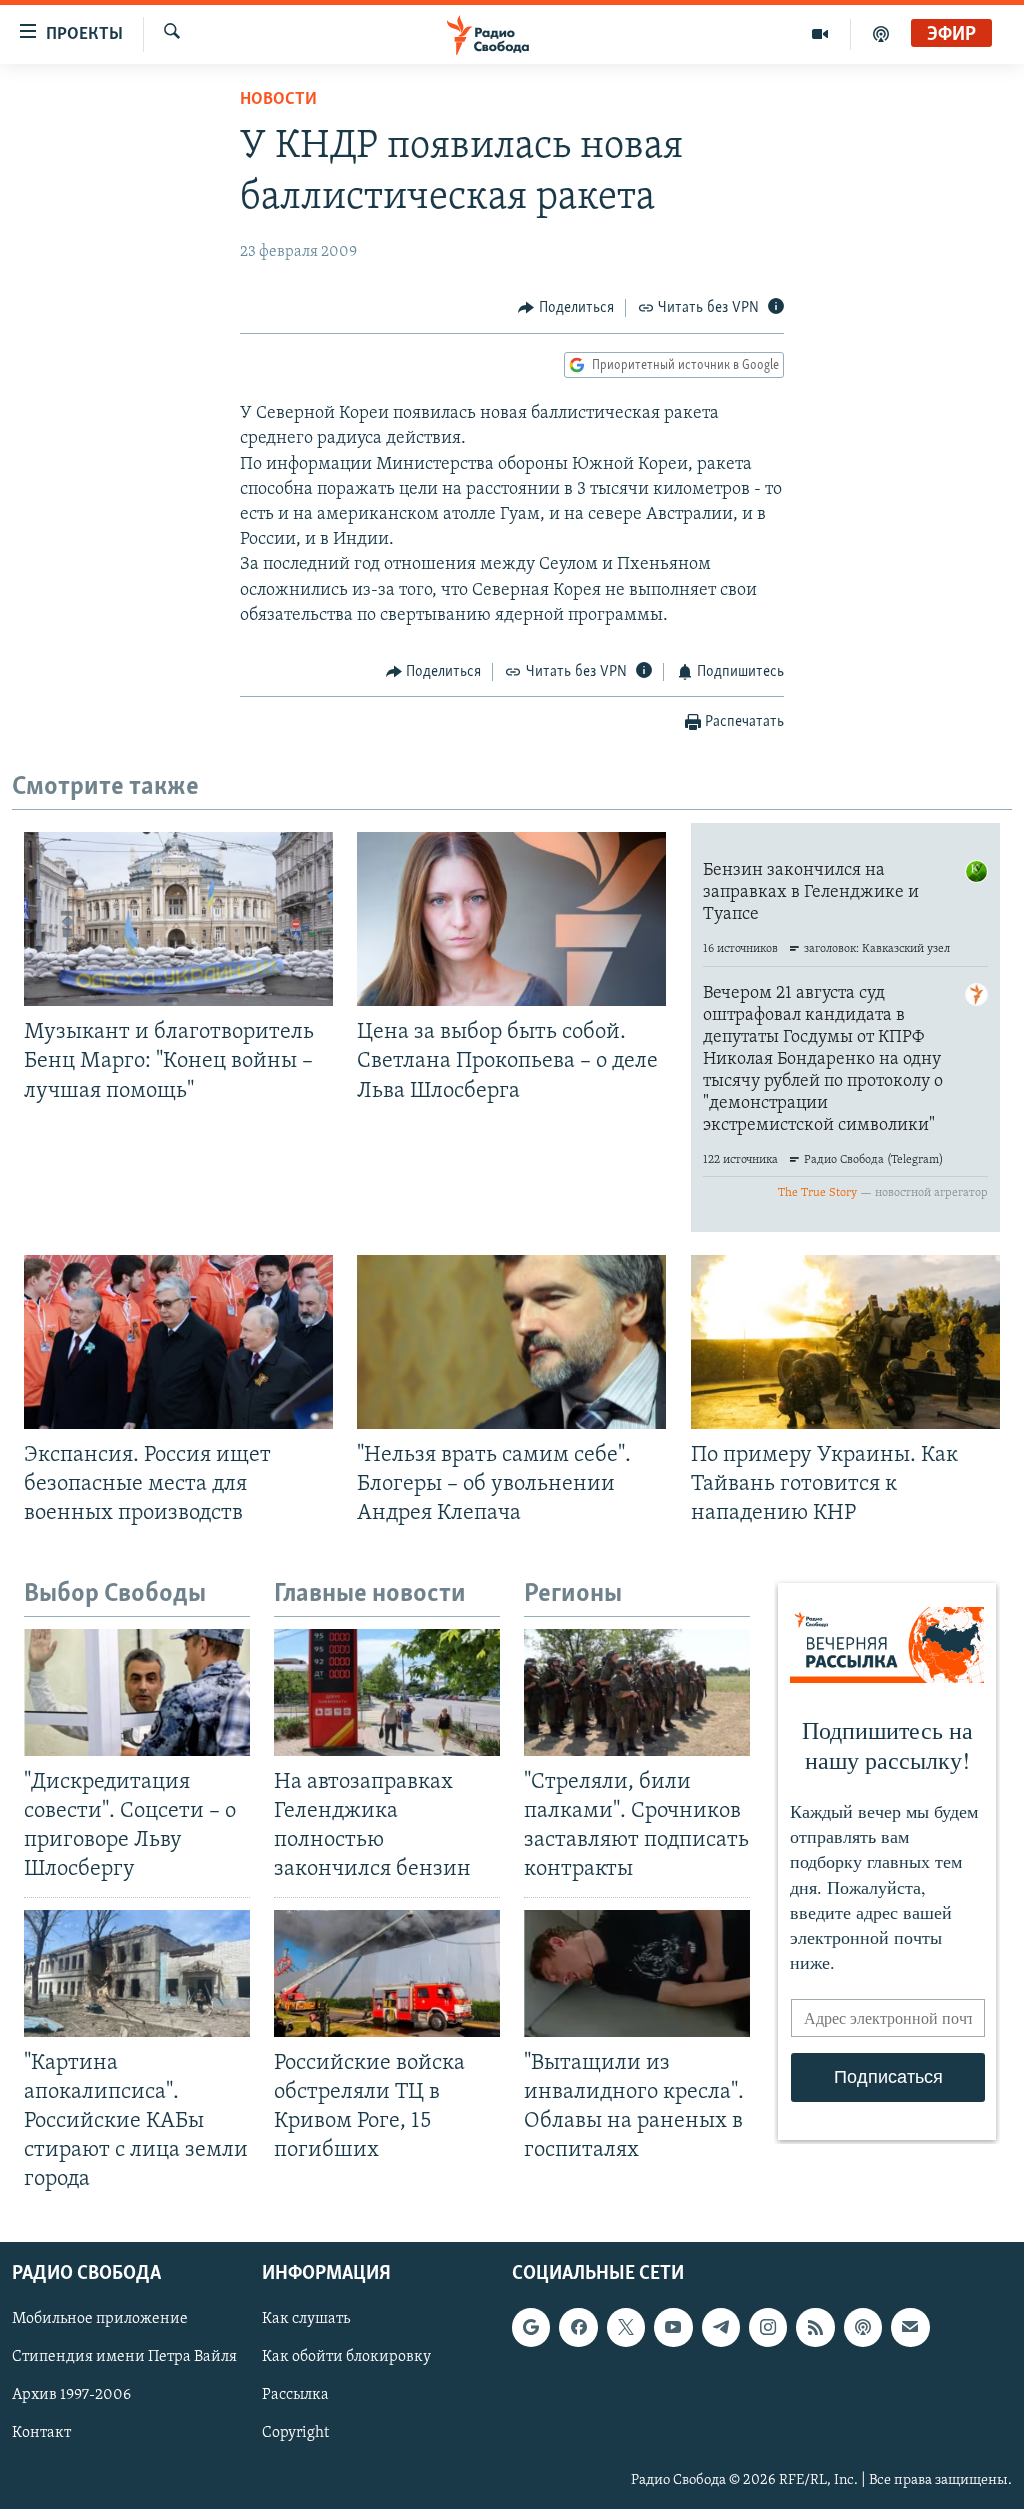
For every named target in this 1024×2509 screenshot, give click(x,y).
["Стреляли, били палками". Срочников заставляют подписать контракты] (637, 1692)
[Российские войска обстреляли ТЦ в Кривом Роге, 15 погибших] (387, 1973)
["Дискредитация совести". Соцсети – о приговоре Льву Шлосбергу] (137, 1692)
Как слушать (306, 2320)
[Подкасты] (863, 2328)
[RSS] (815, 2328)
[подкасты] (881, 34)
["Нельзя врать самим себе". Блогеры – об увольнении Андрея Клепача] (511, 1342)
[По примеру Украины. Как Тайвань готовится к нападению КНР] (845, 1342)
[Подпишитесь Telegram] (721, 2328)
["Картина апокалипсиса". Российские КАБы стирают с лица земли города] (137, 1973)
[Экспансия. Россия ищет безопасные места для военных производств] (178, 1342)
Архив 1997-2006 (71, 2396)
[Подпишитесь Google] (531, 2328)
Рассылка (295, 2396)
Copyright (295, 2434)
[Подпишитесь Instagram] (768, 2328)
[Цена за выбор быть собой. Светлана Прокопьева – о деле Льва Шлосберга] (511, 919)
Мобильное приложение (100, 2320)
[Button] (566, 308)
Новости (278, 100)
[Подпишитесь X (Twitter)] (626, 2328)
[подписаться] (910, 2328)
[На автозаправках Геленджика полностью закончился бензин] (387, 1692)
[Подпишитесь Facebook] (578, 2328)
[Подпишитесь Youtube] (673, 2328)
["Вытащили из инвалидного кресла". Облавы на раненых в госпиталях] (637, 1973)
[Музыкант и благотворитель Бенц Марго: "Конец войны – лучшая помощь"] (178, 919)
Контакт (41, 2434)
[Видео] (820, 34)
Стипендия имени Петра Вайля (124, 2358)
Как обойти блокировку (346, 2358)
